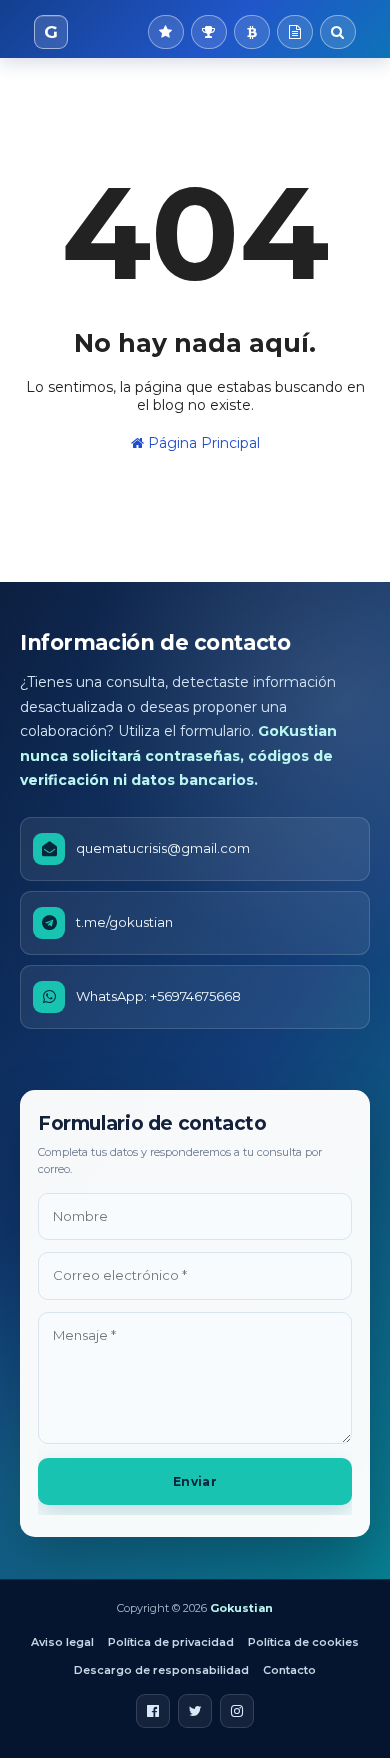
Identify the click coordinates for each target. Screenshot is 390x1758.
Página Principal (202, 443)
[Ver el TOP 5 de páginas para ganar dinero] (209, 32)
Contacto (289, 1670)
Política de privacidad (171, 1642)
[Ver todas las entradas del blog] (295, 32)
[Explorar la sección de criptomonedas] (252, 32)
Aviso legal (62, 1642)
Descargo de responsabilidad (161, 1670)
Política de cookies (303, 1642)
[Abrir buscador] (338, 32)
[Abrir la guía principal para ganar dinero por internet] (166, 32)
